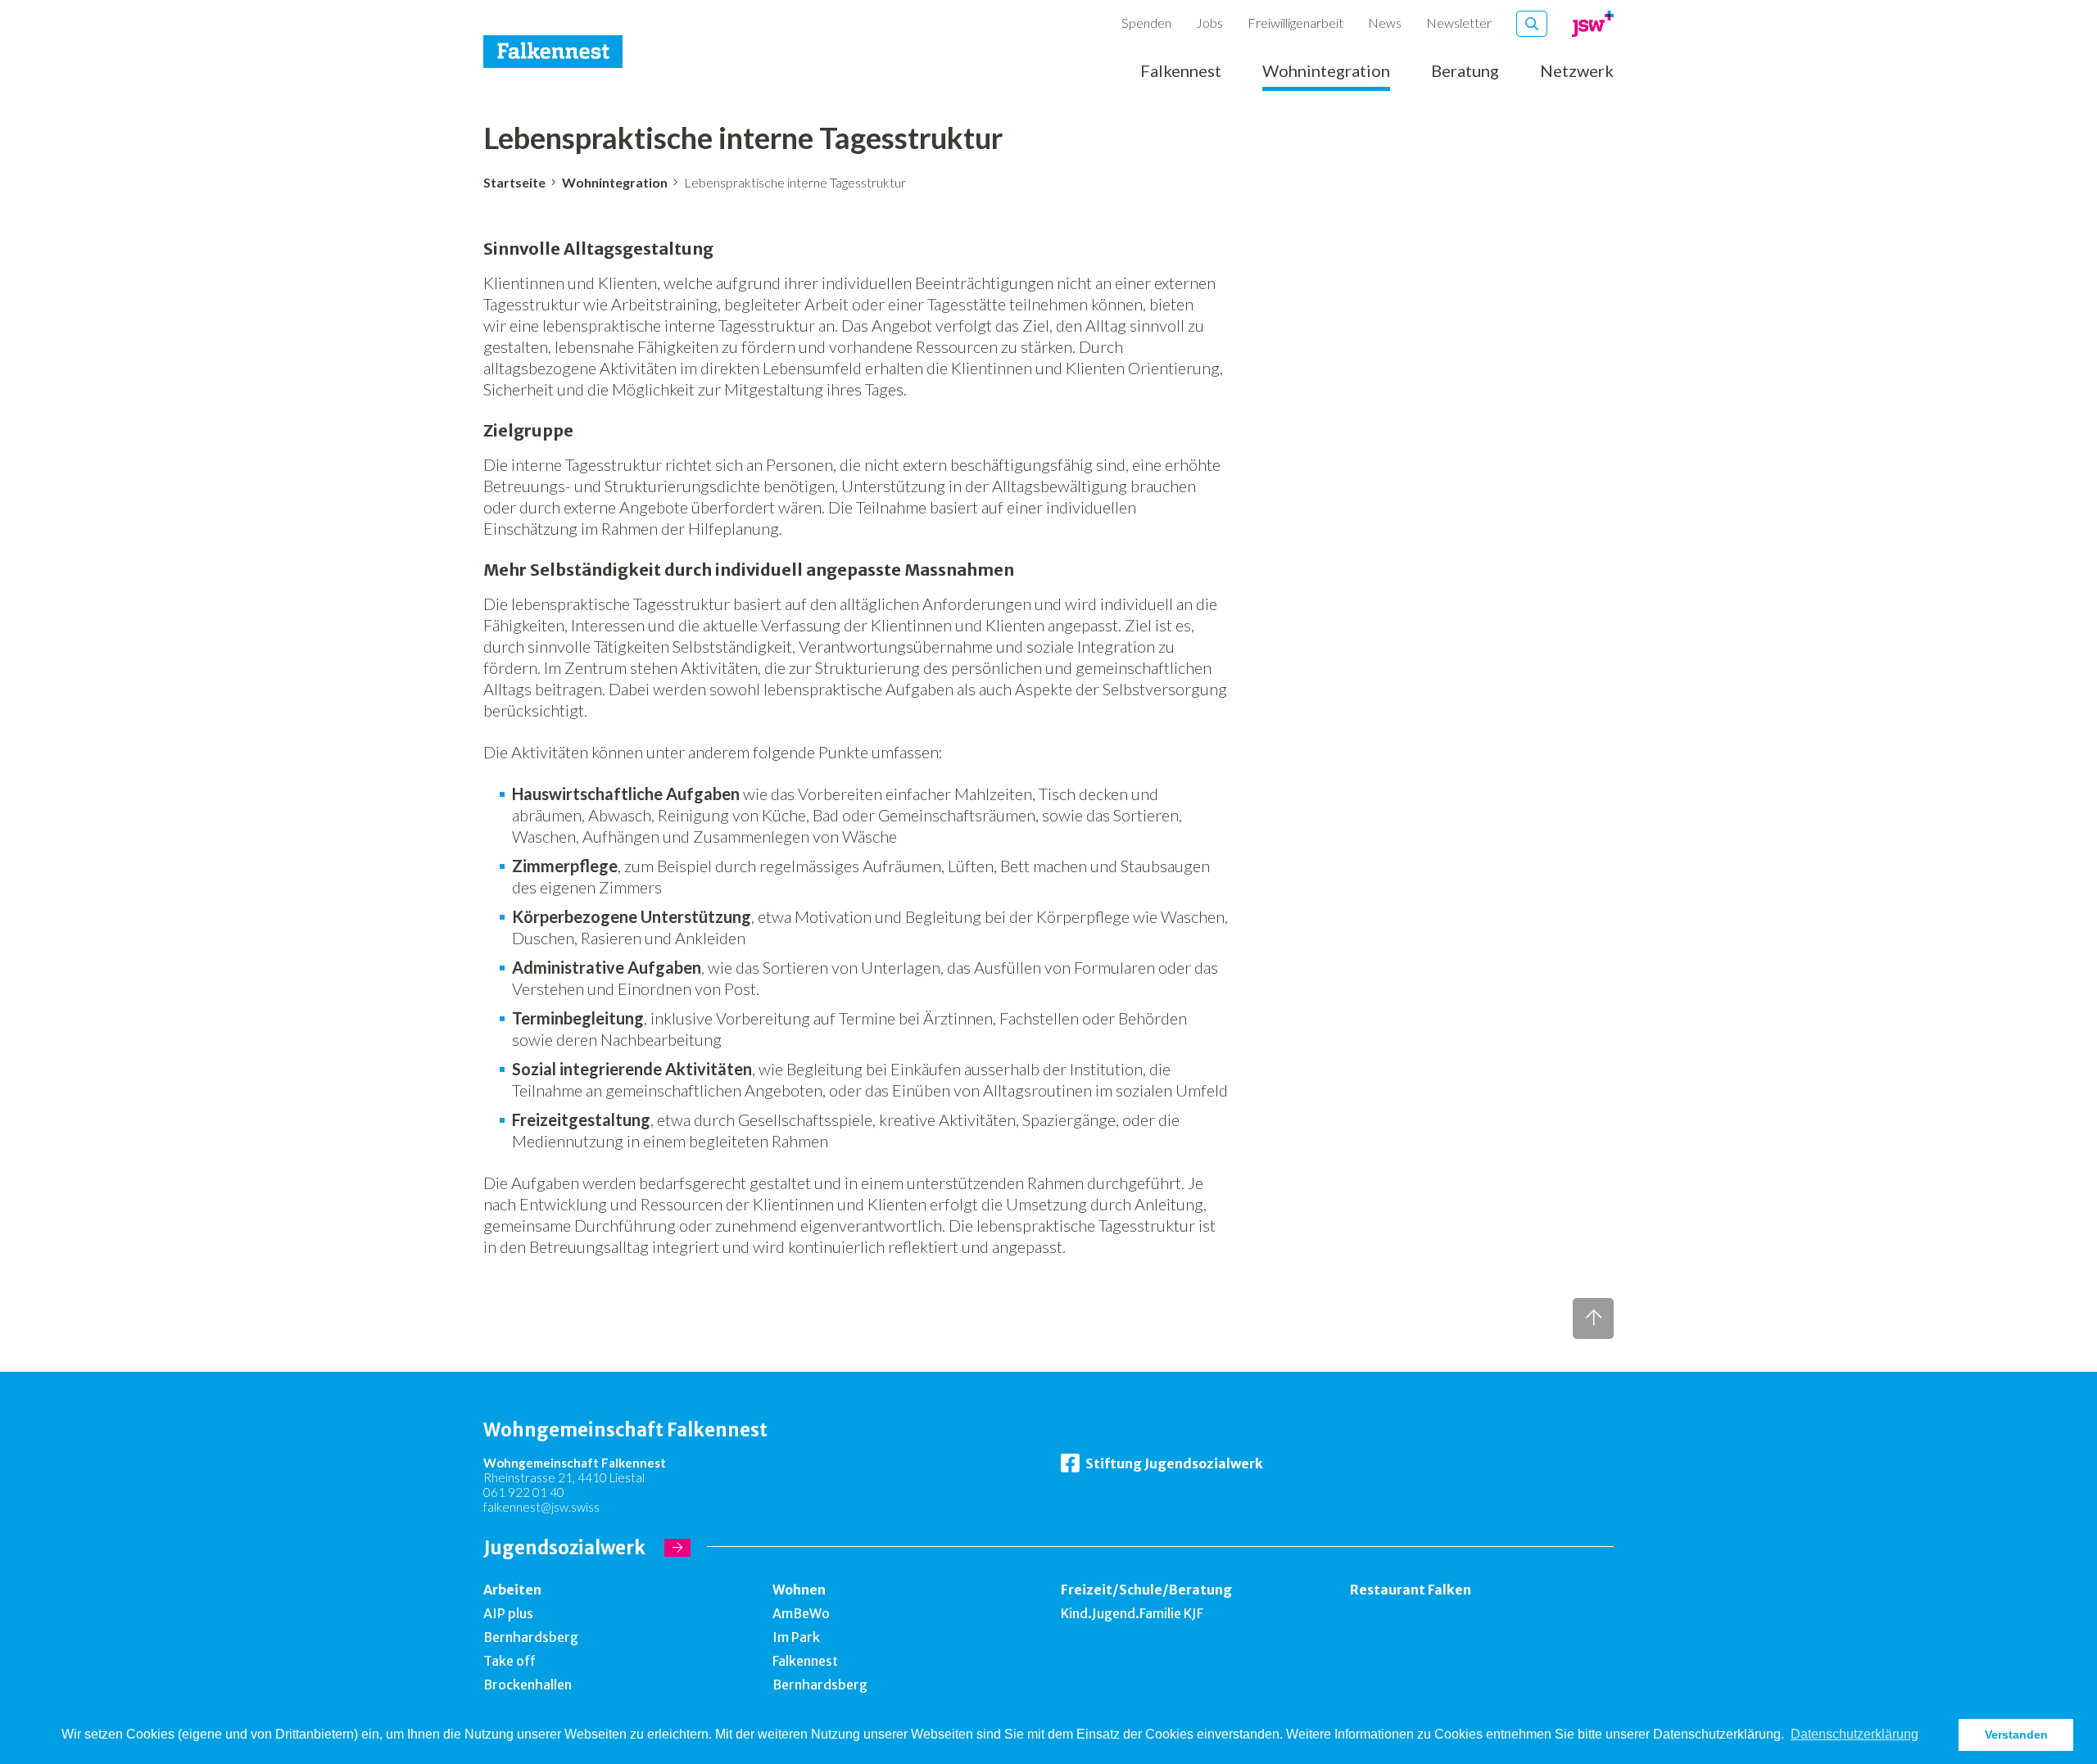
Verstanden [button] (2016, 1735)
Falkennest (1181, 71)
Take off (510, 1661)
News (1385, 23)
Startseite (514, 182)
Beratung (1465, 71)
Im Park (796, 1637)
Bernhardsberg (531, 1637)
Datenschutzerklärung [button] (1855, 1734)
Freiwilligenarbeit (1295, 23)
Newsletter (1459, 23)
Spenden (1146, 23)
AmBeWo (801, 1613)
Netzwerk (1577, 71)
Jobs (1209, 23)
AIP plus (508, 1613)
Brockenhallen (528, 1685)
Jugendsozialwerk (564, 1548)
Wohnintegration (1326, 71)
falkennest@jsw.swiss (541, 1507)
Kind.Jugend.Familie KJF (1132, 1613)
